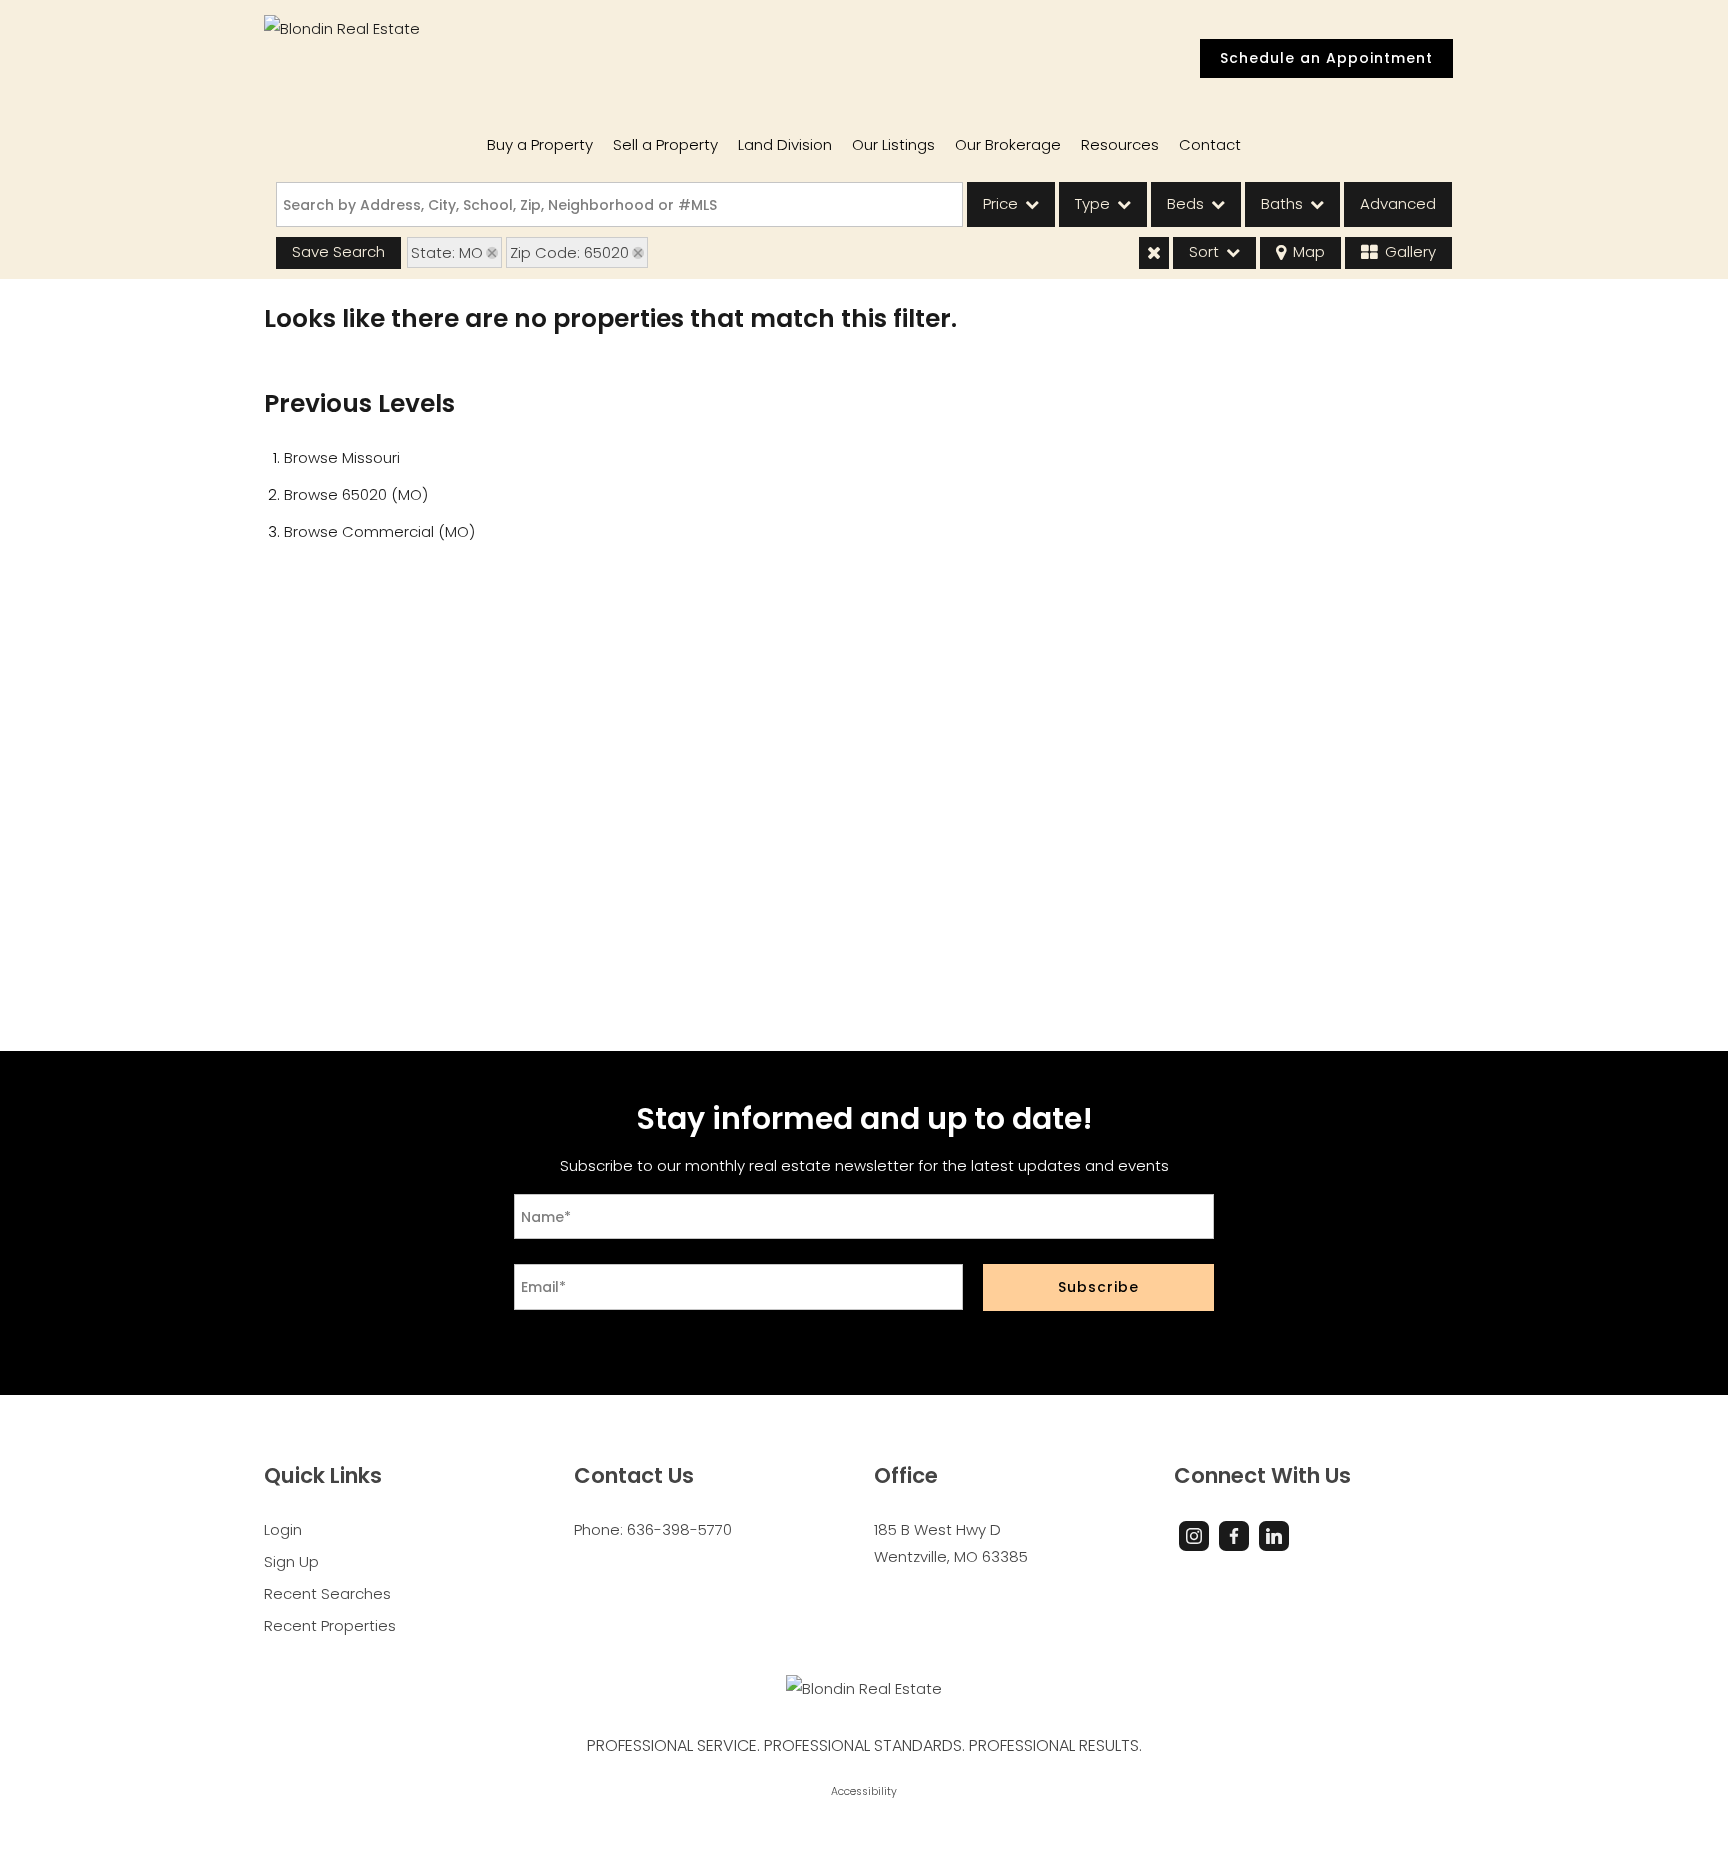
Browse (342, 457)
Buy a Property (540, 144)
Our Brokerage (1008, 144)
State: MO (447, 252)
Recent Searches (327, 1593)
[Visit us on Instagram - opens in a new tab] (1194, 1536)
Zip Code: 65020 (569, 252)
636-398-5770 (679, 1529)
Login (283, 1529)
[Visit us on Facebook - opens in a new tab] (1234, 1536)
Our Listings (893, 144)
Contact (1210, 144)
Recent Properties (330, 1625)
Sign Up (291, 1561)
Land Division (785, 144)
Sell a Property (665, 144)
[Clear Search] (1154, 253)
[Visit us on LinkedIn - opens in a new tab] (1274, 1536)
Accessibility (864, 1791)
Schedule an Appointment (1326, 58)
